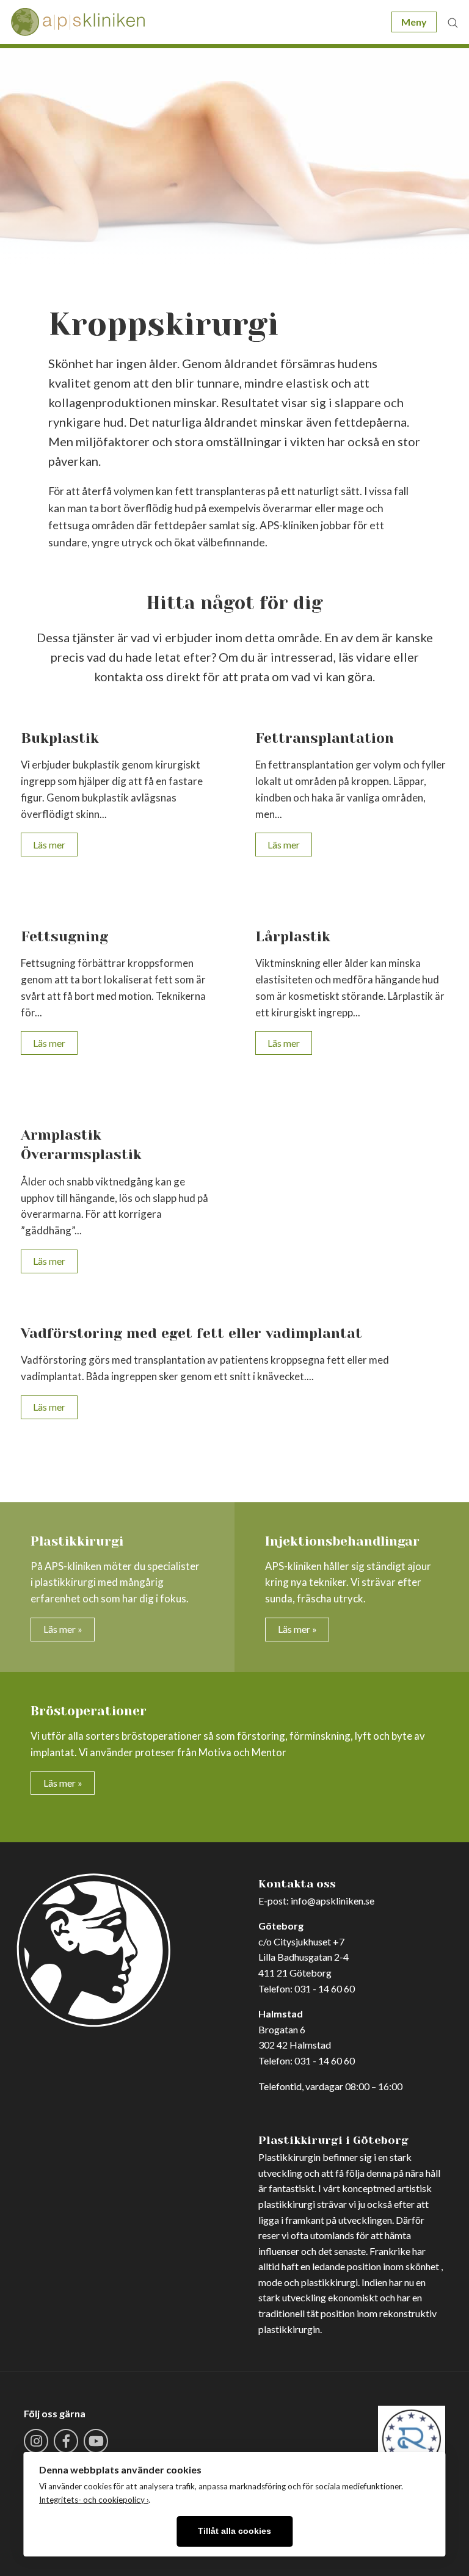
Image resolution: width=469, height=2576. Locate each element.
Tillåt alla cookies (234, 2531)
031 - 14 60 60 (325, 1988)
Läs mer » (63, 1629)
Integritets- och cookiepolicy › (94, 2500)
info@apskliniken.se (333, 1901)
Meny (414, 22)
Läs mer (49, 845)
